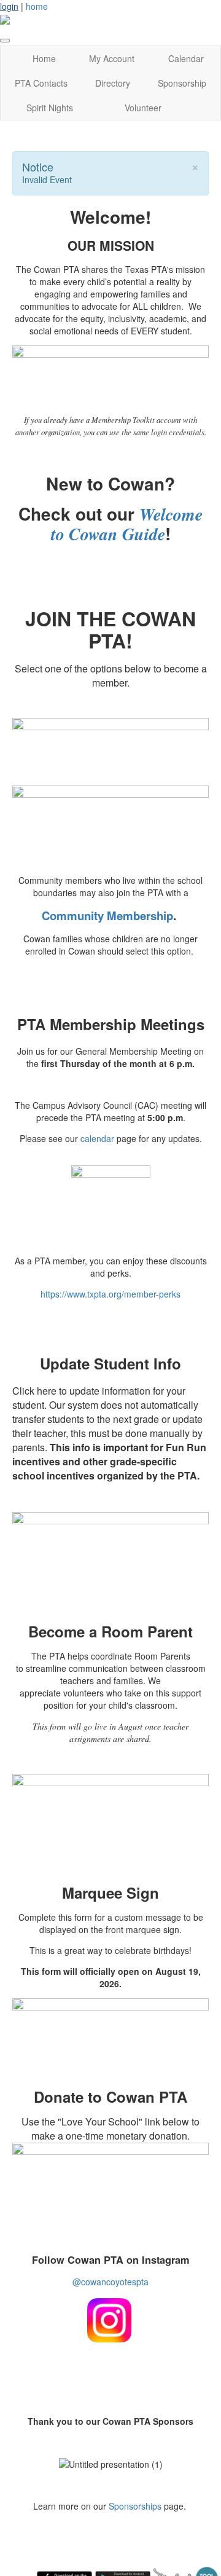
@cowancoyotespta (110, 2282)
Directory (113, 83)
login (9, 6)
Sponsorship (182, 83)
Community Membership (107, 916)
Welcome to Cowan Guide (127, 524)
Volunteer (143, 108)
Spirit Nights (50, 108)
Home (44, 58)
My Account (112, 58)
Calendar (186, 58)
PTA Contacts (41, 83)
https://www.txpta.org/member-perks (110, 1294)
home (37, 6)
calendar (97, 1138)
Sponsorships (135, 2506)
